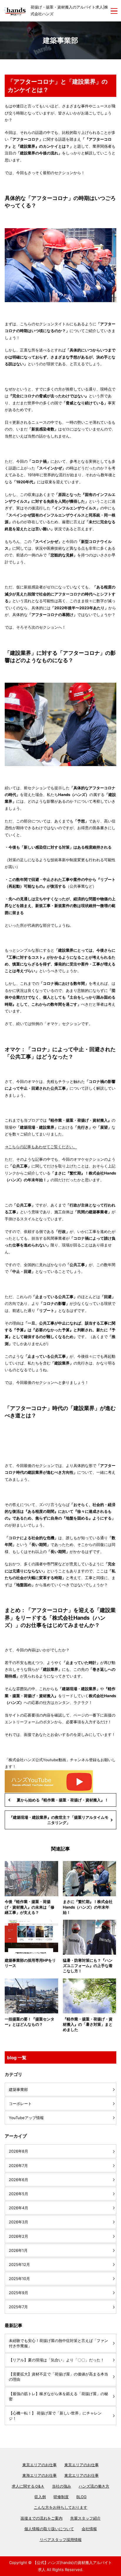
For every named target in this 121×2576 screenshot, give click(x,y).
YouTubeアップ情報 (26, 2118)
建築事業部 (18, 2089)
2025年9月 (19, 2293)
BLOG (81, 2497)
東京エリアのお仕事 (40, 2465)
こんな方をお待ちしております (60, 2507)
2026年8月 (19, 2151)
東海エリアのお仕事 (40, 2475)
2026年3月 (19, 2222)
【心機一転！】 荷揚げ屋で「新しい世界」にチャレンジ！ (55, 2416)
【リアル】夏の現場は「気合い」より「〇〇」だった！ (57, 2360)
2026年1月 (18, 2250)
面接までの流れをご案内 (42, 2518)
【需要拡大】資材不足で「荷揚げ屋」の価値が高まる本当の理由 (58, 2377)
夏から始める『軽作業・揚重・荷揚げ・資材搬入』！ (63, 1800)
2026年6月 (19, 2180)
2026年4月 (19, 2208)
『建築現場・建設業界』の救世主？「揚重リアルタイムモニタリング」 (59, 1820)
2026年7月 (18, 2166)
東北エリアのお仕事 (81, 2475)
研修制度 (61, 2497)
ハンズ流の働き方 (94, 2486)
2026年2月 (19, 2236)
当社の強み (62, 2486)
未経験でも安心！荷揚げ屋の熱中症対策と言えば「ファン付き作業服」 (58, 2343)
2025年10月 (19, 2279)
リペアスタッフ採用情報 (61, 2540)
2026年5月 (19, 2194)
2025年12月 (19, 2264)
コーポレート (20, 2104)
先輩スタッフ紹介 (85, 2518)
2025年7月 (18, 2307)
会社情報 (89, 2529)
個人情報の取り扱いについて (49, 2529)
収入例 (40, 2497)
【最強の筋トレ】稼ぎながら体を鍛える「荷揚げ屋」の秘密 (58, 2396)
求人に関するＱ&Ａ (28, 2486)
